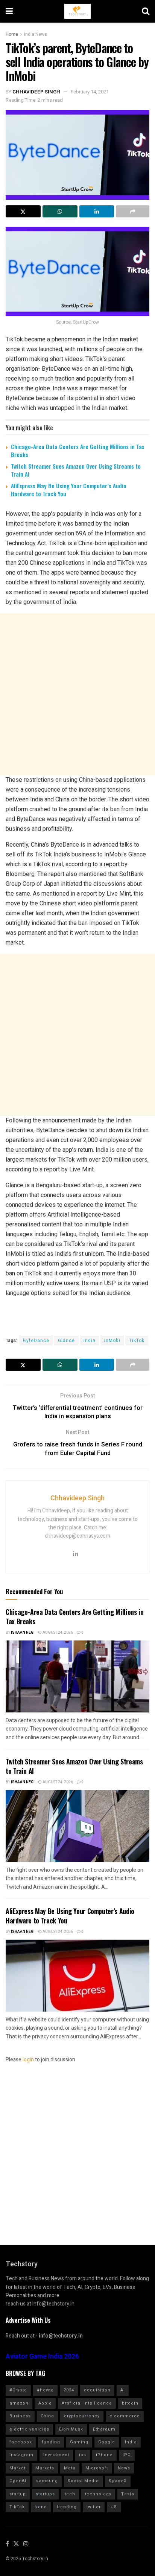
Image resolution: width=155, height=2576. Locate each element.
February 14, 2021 (90, 92)
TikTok (137, 1341)
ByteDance (36, 1341)
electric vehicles (29, 2429)
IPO (127, 2455)
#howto (45, 2390)
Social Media (83, 2481)
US (114, 2507)
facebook (21, 2442)
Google (107, 2442)
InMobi (112, 1341)
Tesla (128, 2494)
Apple (45, 2403)
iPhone (104, 2455)
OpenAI (18, 2481)
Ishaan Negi (23, 1633)
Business (20, 2416)
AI (123, 2390)
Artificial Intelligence (87, 2403)
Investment (56, 2455)
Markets (45, 2468)
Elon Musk (71, 2429)
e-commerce (125, 2416)
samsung (47, 2481)
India (90, 1341)
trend (41, 2507)
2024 (69, 2390)
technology (98, 2494)
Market (17, 2468)
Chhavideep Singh (36, 92)
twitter (94, 2507)
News (124, 2468)
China (47, 2416)
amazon (19, 2403)
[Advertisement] (77, 694)
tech (70, 2494)
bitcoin (130, 2403)
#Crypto (18, 2390)
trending (67, 2507)
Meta (70, 2468)
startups (45, 2494)
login (28, 2060)
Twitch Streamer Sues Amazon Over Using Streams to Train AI (76, 470)
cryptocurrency (82, 2416)
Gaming (79, 2442)
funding (51, 2442)
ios (83, 2455)
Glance (66, 1341)
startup (18, 2494)
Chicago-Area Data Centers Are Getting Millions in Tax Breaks (77, 450)
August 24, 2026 (57, 1633)
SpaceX (118, 2481)
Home (12, 34)
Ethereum (104, 2429)
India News (36, 34)
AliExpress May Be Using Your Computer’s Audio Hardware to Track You (69, 490)
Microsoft (97, 2468)
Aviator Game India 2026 (42, 2357)
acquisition (97, 2390)
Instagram (21, 2455)
